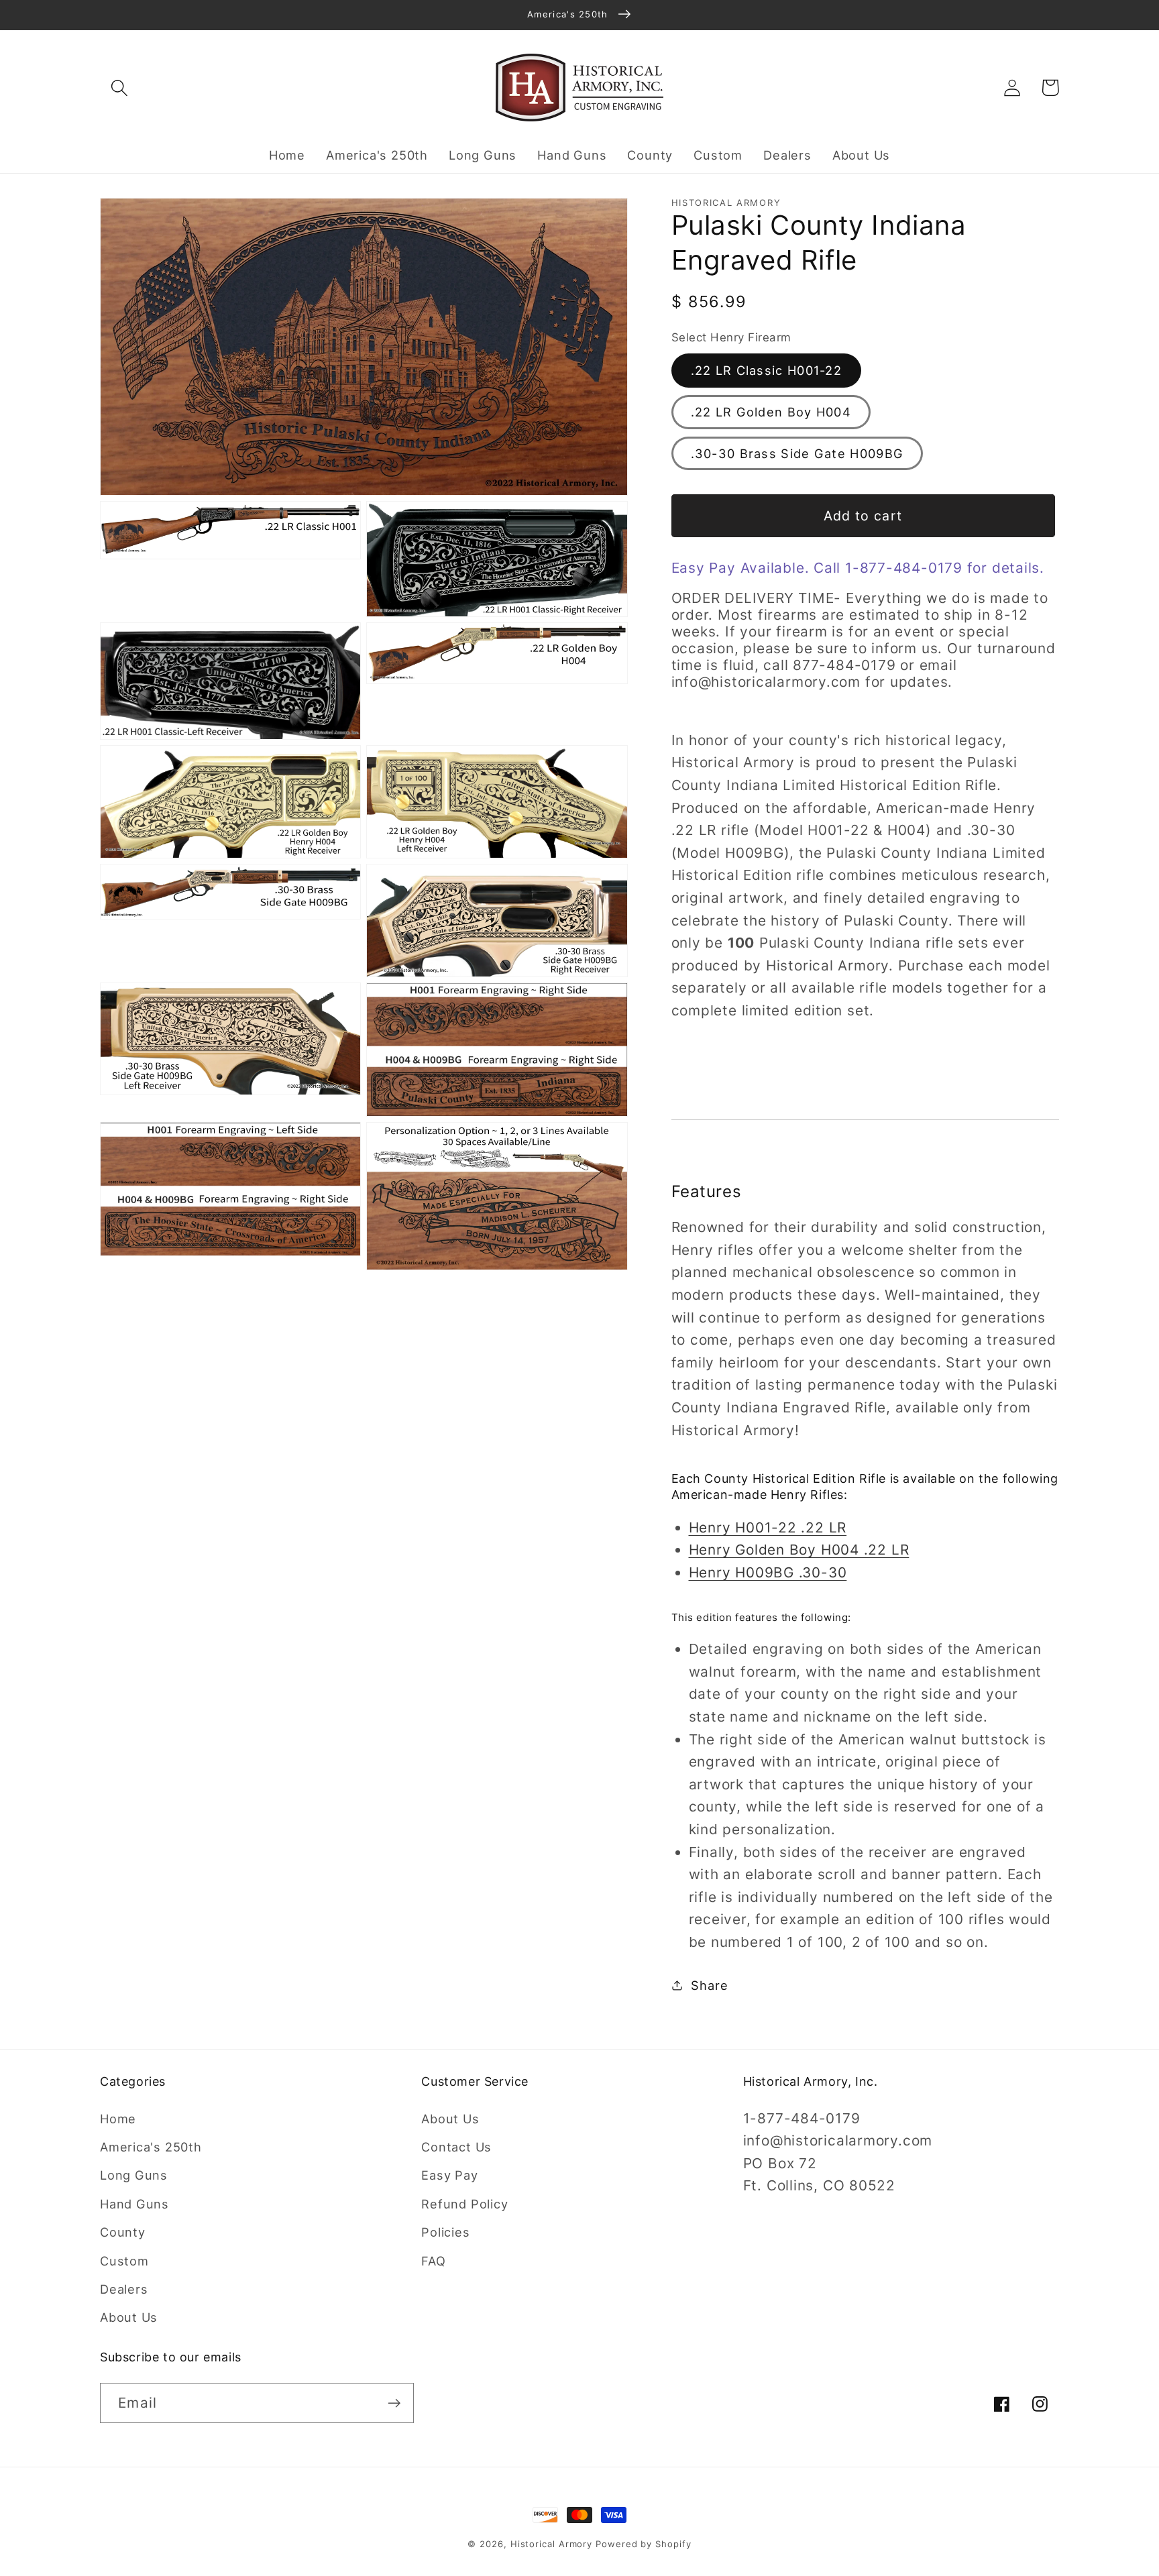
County (123, 2232)
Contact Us (456, 2147)
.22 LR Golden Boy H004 (771, 412)
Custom (124, 2261)
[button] (119, 88)
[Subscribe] (394, 2403)
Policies (445, 2232)
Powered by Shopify (643, 2544)
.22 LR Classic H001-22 (767, 370)
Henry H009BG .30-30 (768, 1572)
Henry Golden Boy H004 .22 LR (799, 1550)
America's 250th (151, 2147)
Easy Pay (449, 2175)
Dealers (124, 2289)
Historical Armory (551, 2544)
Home (118, 2119)
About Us (129, 2317)
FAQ (433, 2261)
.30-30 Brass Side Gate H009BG (797, 453)
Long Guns (134, 2175)
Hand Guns (134, 2204)
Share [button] (709, 1984)
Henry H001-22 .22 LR (768, 1527)
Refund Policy (464, 2204)
